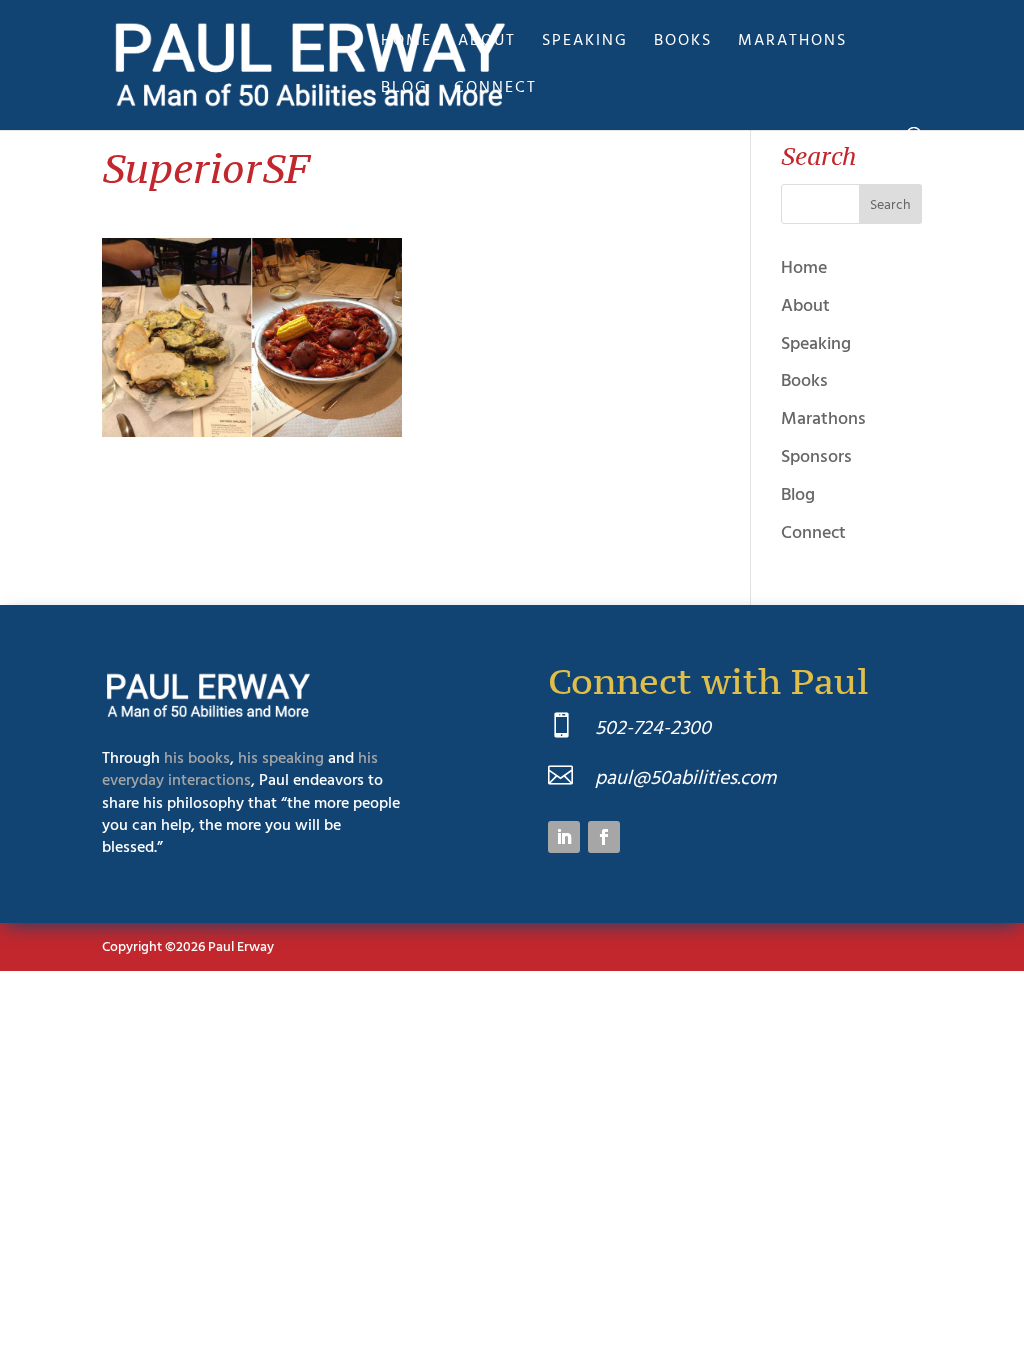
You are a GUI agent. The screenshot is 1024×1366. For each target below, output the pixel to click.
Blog (404, 89)
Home (406, 42)
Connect (495, 89)
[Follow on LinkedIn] (564, 837)
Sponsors (816, 456)
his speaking (281, 758)
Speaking (585, 42)
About (487, 42)
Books (683, 42)
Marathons (792, 42)
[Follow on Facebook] (604, 837)
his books (197, 758)
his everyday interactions (240, 769)
